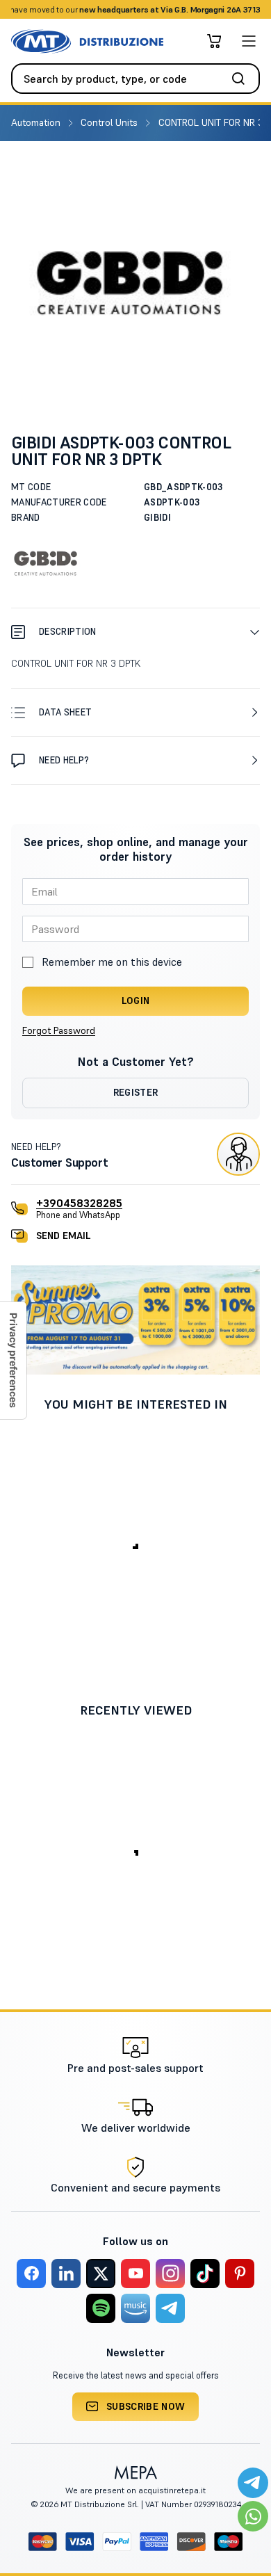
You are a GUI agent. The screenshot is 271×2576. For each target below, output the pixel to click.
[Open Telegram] (253, 2483)
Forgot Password (59, 1030)
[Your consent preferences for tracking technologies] (13, 1360)
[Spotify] (101, 2308)
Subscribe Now (146, 2406)
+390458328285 (79, 1203)
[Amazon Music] (135, 2308)
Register (136, 1092)
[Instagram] (170, 2274)
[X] (101, 2274)
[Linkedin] (66, 2274)
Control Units (110, 122)
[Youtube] (135, 2274)
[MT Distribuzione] (87, 41)
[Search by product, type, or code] (243, 79)
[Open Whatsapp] (253, 2516)
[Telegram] (170, 2308)
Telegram (245, 9)
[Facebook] (31, 2274)
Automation (37, 122)
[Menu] (249, 41)
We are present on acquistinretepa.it (135, 2490)
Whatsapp (198, 9)
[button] (135, 632)
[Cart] (214, 41)
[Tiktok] (205, 2274)
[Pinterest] (240, 2274)
